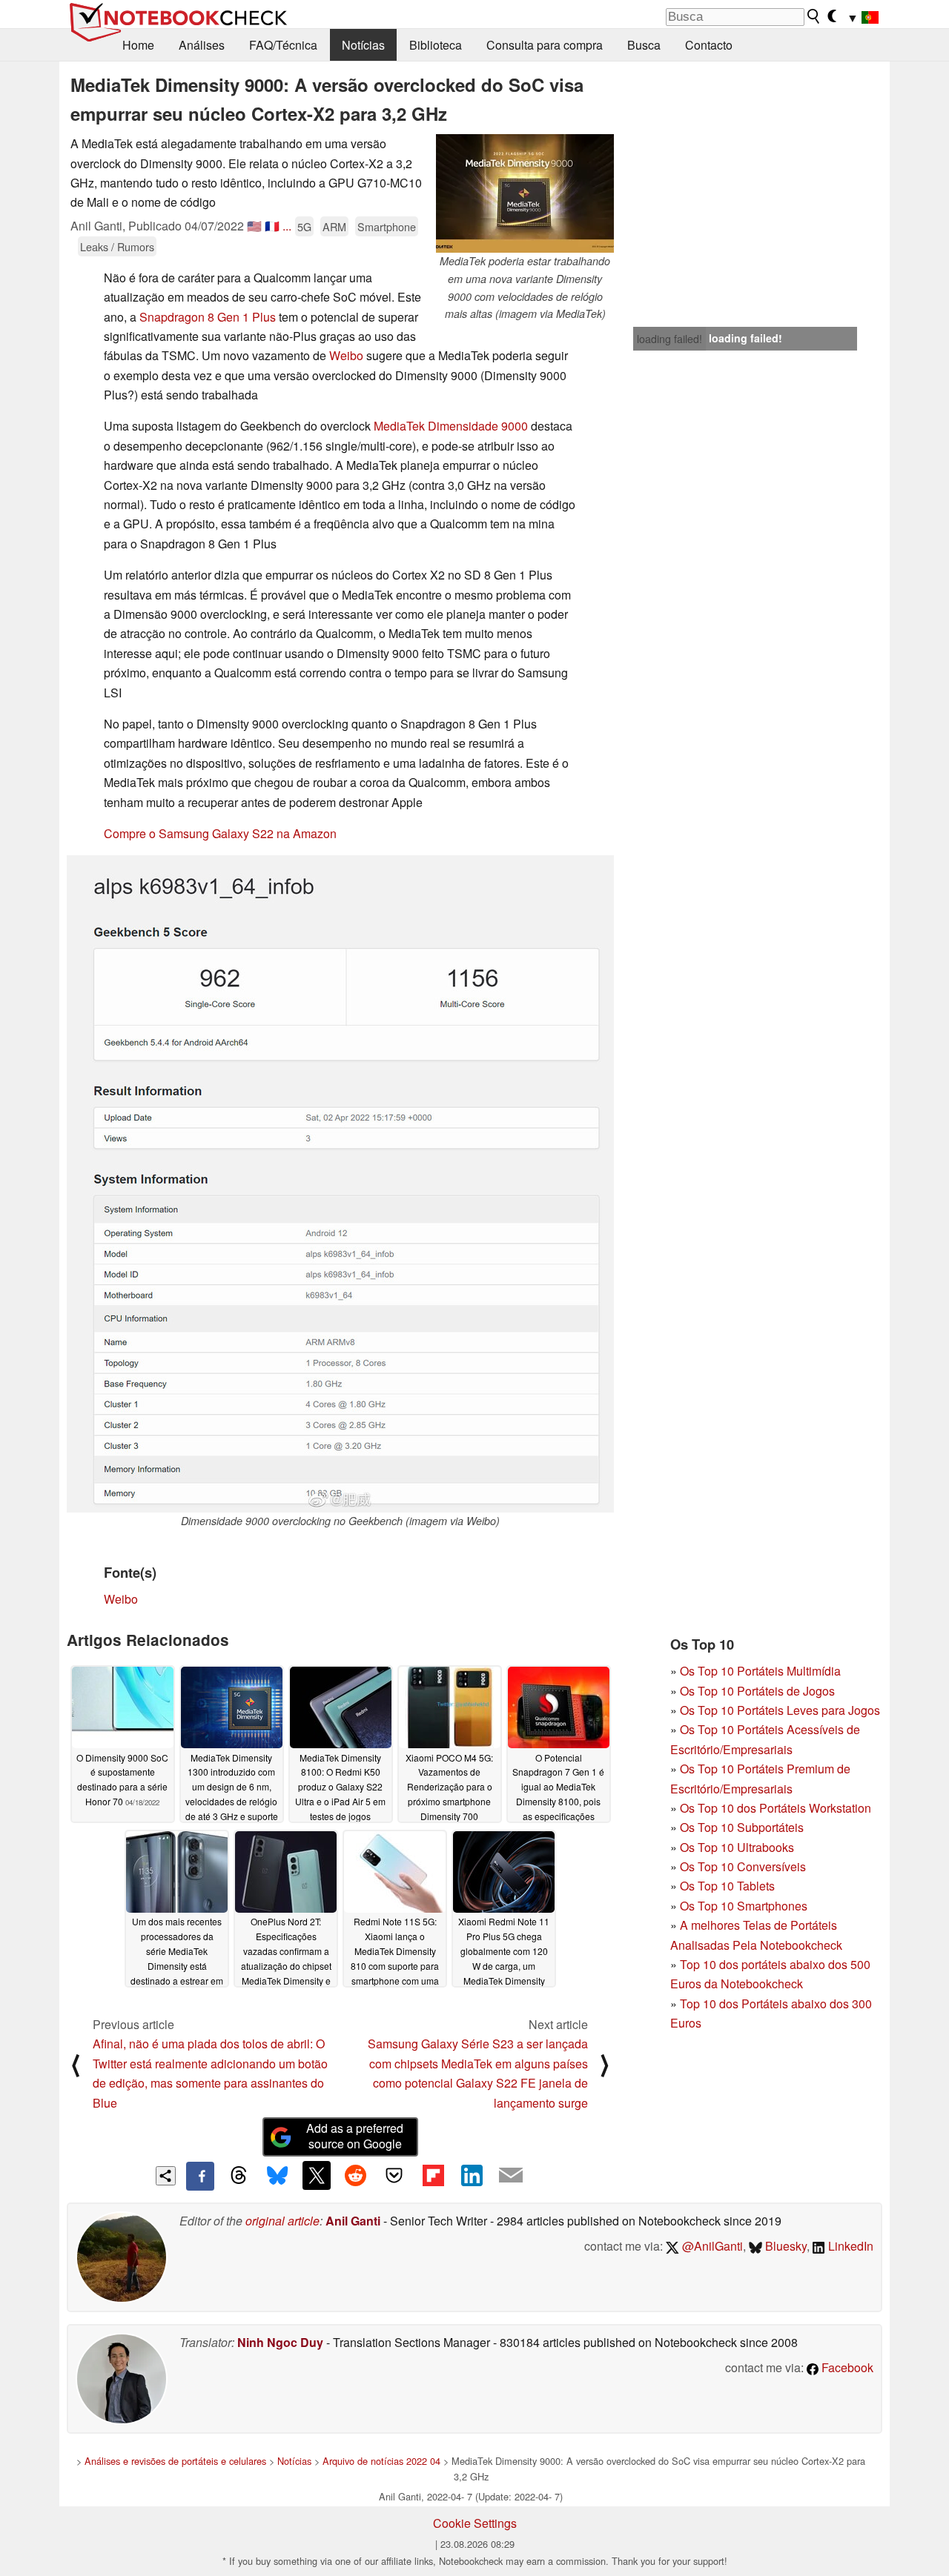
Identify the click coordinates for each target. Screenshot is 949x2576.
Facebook (846, 2367)
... (287, 226)
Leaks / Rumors (117, 246)
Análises (202, 45)
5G (304, 226)
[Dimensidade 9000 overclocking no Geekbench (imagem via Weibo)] (340, 1184)
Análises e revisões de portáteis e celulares (175, 2461)
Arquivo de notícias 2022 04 (381, 2461)
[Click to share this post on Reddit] (355, 2175)
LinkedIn (849, 2246)
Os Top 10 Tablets (727, 1886)
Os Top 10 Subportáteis (742, 1827)
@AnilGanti (711, 2246)
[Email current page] (511, 2176)
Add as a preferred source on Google (355, 2136)
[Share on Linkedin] (472, 2175)
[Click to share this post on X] (317, 2175)
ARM (334, 226)
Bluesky (784, 2246)
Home (138, 45)
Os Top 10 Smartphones (744, 1906)
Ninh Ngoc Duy (280, 2342)
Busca (644, 45)
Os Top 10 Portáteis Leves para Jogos (780, 1710)
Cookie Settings (475, 2523)
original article (282, 2221)
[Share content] (166, 2176)
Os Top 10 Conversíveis (743, 1866)
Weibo (348, 355)
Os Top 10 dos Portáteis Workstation (776, 1808)
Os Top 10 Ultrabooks (737, 1847)
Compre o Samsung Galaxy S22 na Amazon (220, 833)
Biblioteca (436, 45)
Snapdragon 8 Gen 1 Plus (206, 317)
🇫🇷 (272, 226)
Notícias (363, 45)
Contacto (709, 45)
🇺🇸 (254, 226)
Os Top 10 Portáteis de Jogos (757, 1691)
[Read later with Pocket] (394, 2175)
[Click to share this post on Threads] (239, 2176)
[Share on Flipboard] (433, 2175)
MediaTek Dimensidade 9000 (451, 426)
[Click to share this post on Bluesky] (277, 2176)
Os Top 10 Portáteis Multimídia (760, 1671)
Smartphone (387, 226)
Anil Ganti (353, 2221)
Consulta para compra (545, 45)
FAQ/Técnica (283, 45)
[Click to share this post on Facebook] (200, 2176)
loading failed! (669, 339)
